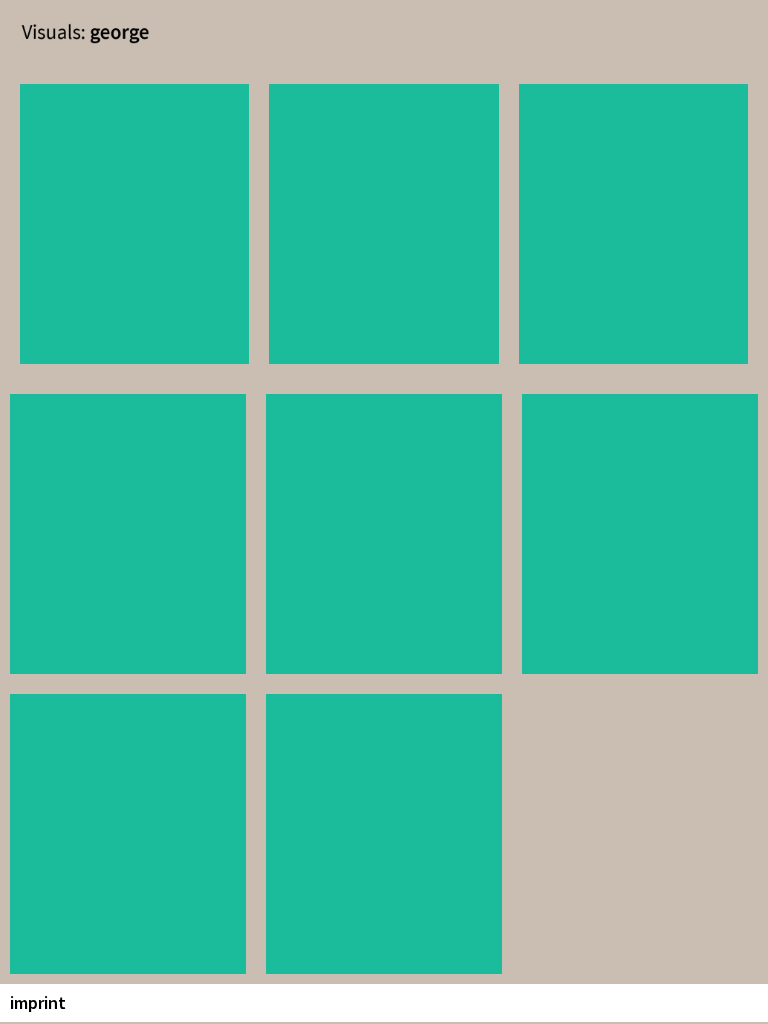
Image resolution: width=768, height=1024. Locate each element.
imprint (38, 1002)
